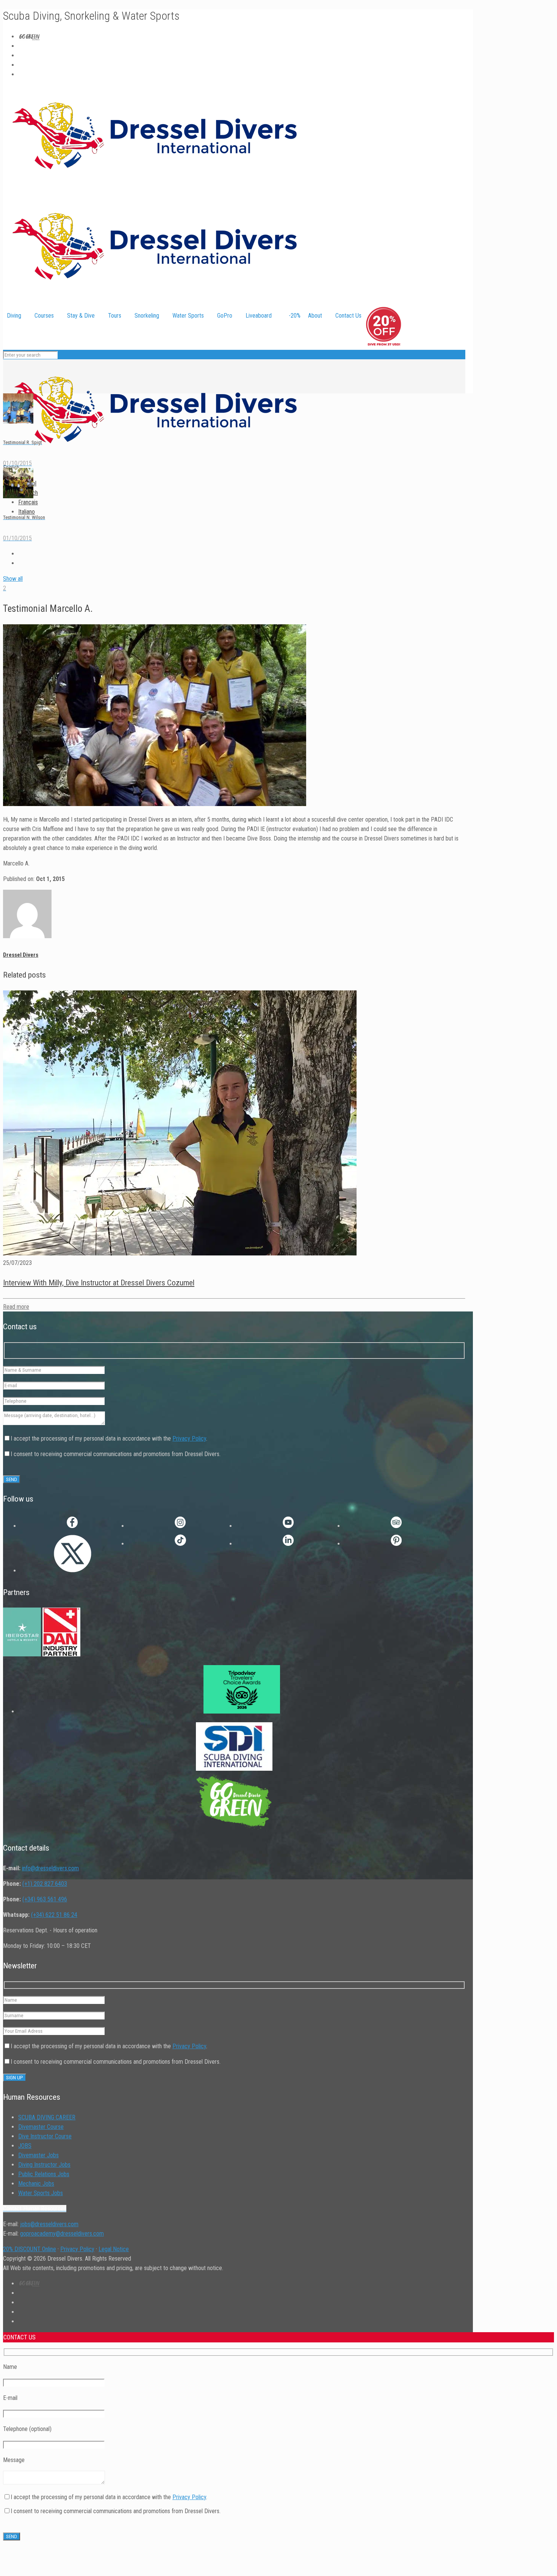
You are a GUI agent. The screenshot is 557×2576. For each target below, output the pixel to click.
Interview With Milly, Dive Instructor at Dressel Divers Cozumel (99, 1283)
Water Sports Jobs (41, 2193)
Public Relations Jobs (44, 2174)
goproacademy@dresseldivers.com (62, 2234)
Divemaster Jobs (38, 2155)
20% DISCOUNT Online (30, 2249)
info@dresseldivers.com (50, 1868)
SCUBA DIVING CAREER (47, 2117)
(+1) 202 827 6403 (45, 1884)
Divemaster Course (41, 2127)
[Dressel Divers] (155, 458)
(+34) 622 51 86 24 (54, 1915)
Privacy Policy (189, 1439)
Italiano (27, 512)
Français (28, 502)
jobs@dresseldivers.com (49, 2224)
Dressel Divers (21, 955)
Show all (13, 579)
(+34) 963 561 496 (45, 1899)
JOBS (25, 2146)
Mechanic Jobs (36, 2184)
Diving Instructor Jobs (44, 2165)
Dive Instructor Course (45, 2136)
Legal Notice (114, 2249)
